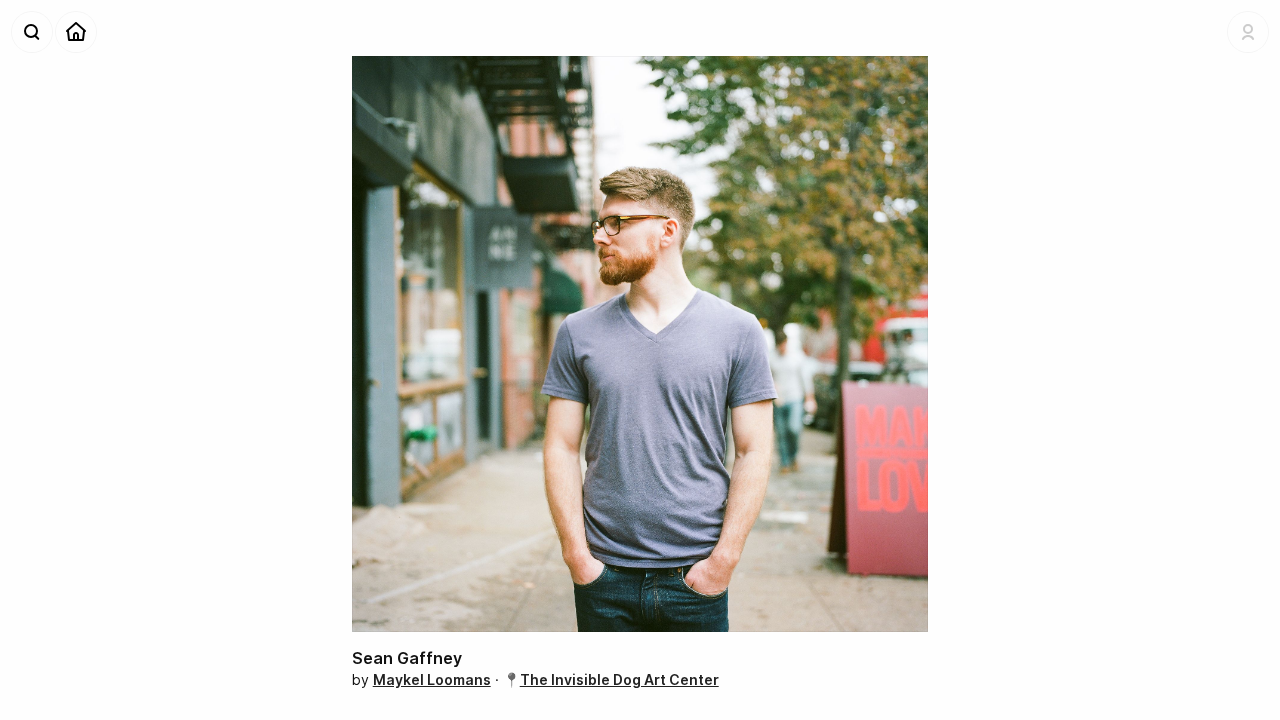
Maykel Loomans (432, 679)
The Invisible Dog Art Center (619, 679)
